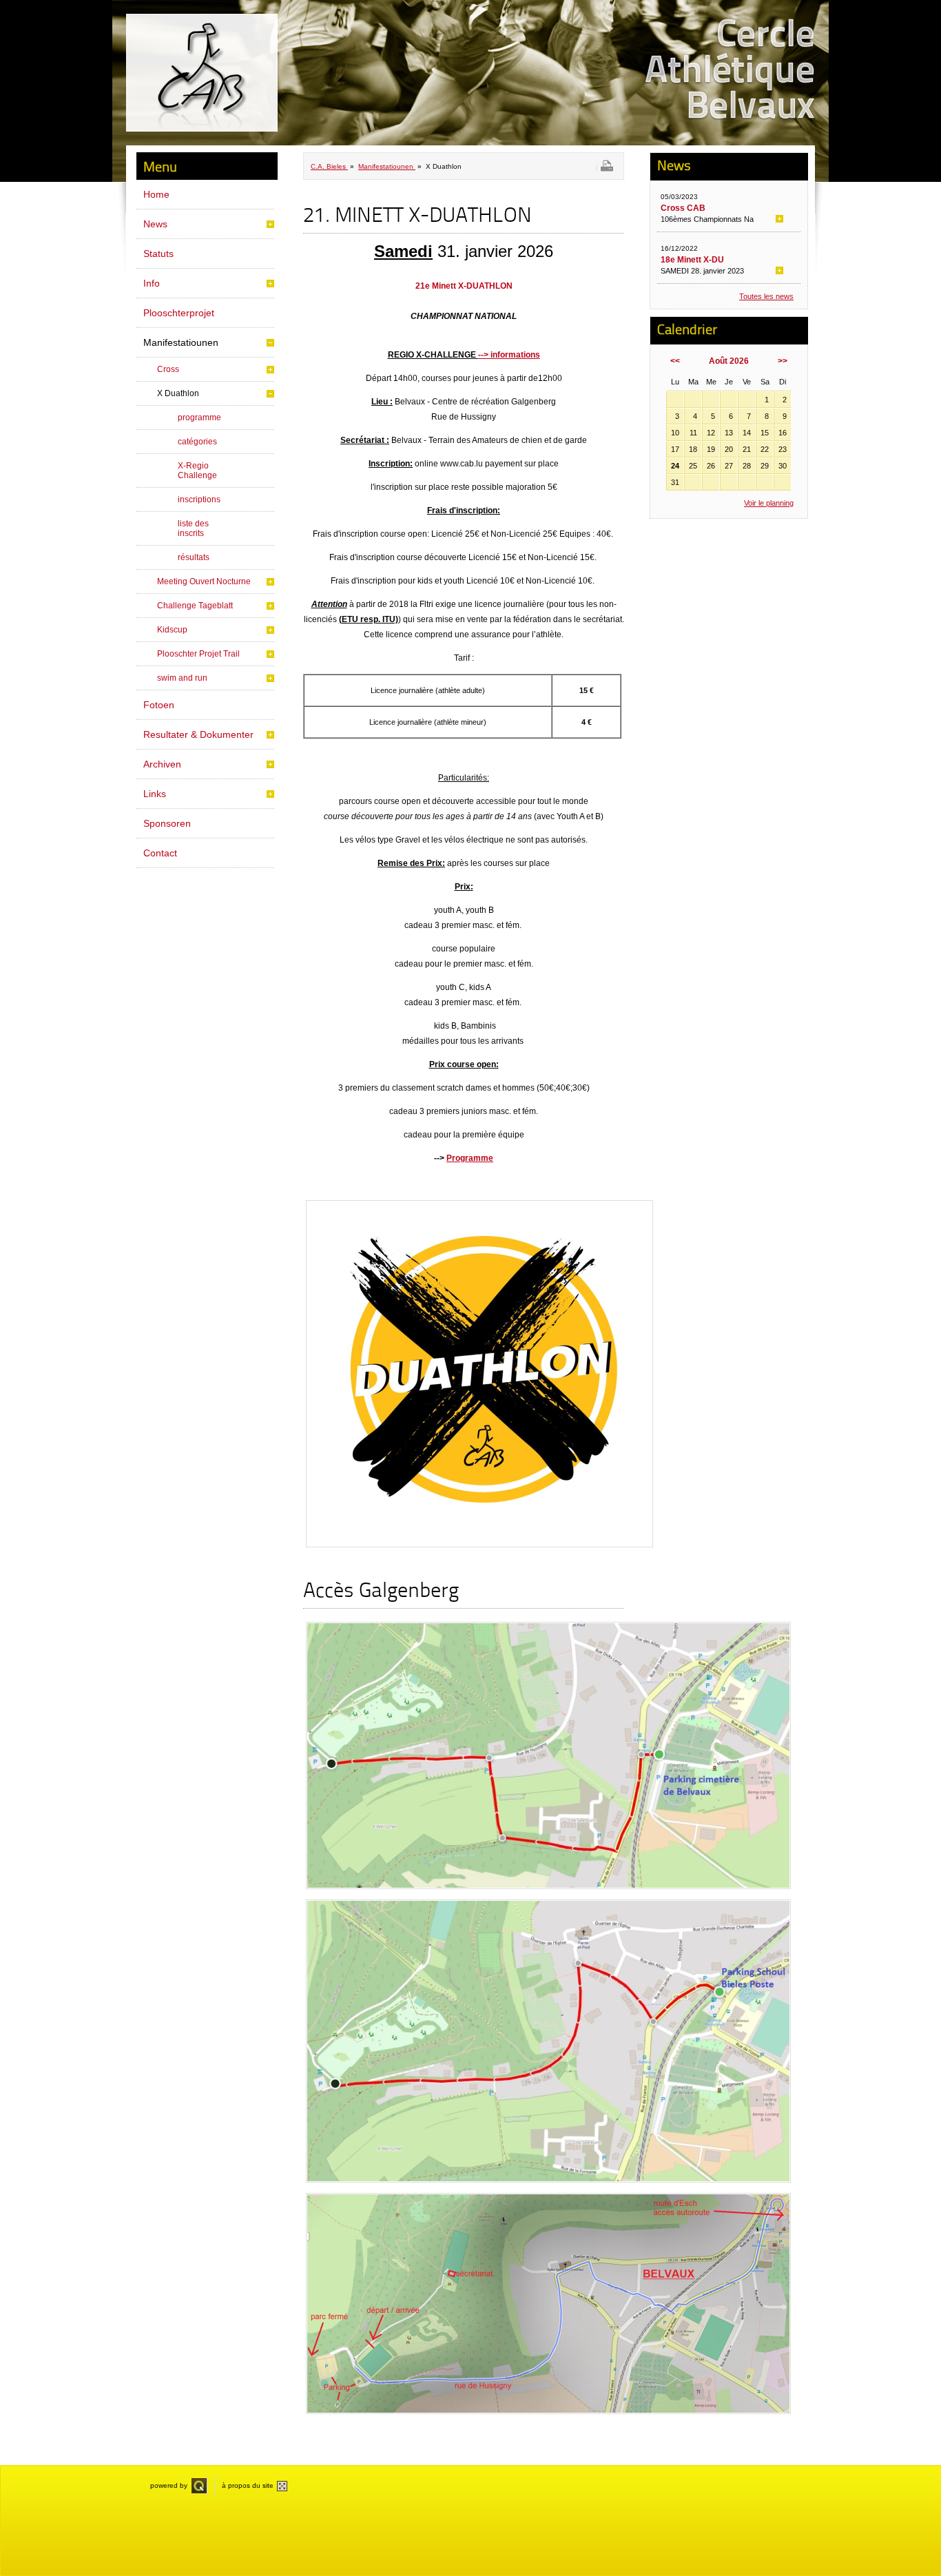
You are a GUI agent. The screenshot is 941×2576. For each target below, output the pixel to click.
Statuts (158, 254)
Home (156, 194)
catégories (197, 442)
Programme (470, 1158)
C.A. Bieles (329, 166)
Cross (168, 369)
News (155, 224)
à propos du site (248, 2485)
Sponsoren (167, 823)
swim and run (182, 678)
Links (155, 794)
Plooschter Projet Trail (198, 654)
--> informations (509, 355)
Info (152, 283)
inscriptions (199, 499)
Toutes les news (766, 296)
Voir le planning (769, 503)
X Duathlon (178, 393)
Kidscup (172, 630)
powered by (169, 2485)
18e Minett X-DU (692, 260)
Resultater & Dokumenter (198, 734)
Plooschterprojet (179, 313)
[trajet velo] (548, 2183)
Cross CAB (683, 208)
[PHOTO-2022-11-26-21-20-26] (479, 1547)
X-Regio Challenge (197, 471)
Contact (160, 853)
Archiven (162, 764)
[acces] (548, 2414)
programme (199, 418)
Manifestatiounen (181, 342)
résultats (194, 557)
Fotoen (159, 705)
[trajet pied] (548, 1889)
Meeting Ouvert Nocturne (204, 581)
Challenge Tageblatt (195, 606)
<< (675, 361)
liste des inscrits (193, 528)
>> (783, 361)
